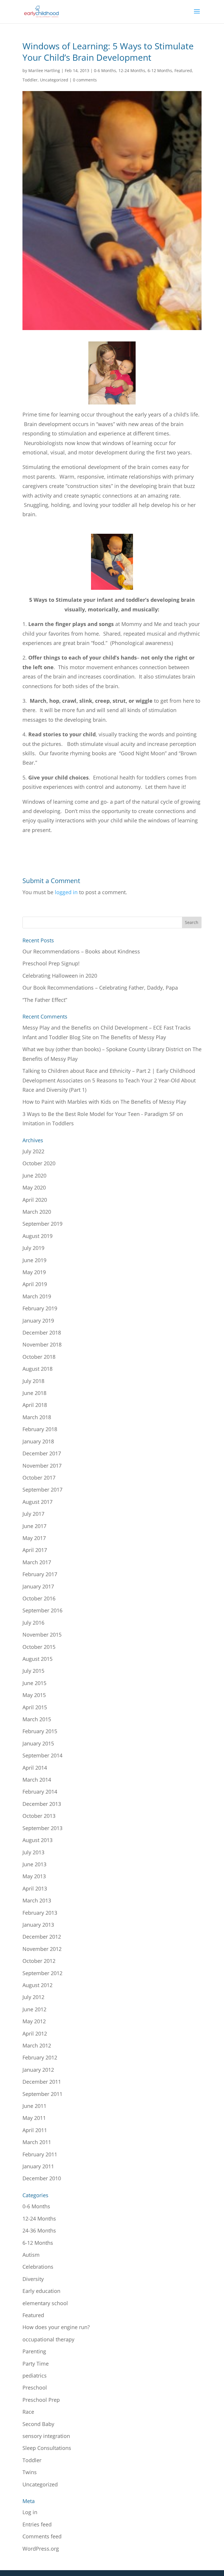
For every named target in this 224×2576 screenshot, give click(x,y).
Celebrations (38, 2267)
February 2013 (40, 1913)
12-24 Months (132, 70)
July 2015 (33, 1671)
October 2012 (39, 1961)
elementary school (45, 2303)
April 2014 (35, 1768)
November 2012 (42, 1949)
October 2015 (39, 1647)
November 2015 (42, 1635)
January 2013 (38, 1925)
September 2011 (42, 2094)
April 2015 (35, 1707)
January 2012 (38, 2070)
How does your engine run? (56, 2327)
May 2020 (34, 1187)
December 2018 (42, 1333)
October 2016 (39, 1598)
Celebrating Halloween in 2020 (60, 976)
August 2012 (37, 1985)
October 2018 (39, 1357)
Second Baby (38, 2424)
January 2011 (38, 2166)
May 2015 (34, 1695)
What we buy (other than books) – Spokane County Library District (103, 1049)
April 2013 (35, 1888)
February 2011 (40, 2154)
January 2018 (38, 1441)
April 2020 (35, 1200)
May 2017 (34, 1538)
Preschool (35, 2387)
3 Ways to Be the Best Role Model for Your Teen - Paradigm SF (99, 1114)
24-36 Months (39, 2230)
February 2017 (40, 1574)
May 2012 (34, 2021)
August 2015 (37, 1659)
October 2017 (39, 1478)
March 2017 (37, 1562)
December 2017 (42, 1453)
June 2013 (34, 1864)
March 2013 (37, 1900)
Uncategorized (54, 80)
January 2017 (38, 1586)
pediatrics (35, 2376)
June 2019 (34, 1260)
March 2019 (37, 1296)
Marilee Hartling (44, 70)
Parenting (34, 2351)
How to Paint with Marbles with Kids (67, 1102)
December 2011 (42, 2082)
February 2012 (40, 2057)
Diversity (33, 2279)
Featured (183, 70)
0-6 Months (105, 70)
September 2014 (42, 1755)
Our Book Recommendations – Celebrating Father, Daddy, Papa (100, 988)
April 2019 (35, 1284)
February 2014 (40, 1792)
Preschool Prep (41, 2400)
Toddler (30, 80)
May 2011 (34, 2118)
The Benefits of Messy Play (133, 1037)
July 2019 (33, 1248)
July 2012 (33, 1997)
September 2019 (42, 1224)
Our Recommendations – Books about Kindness (81, 951)
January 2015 (38, 1743)
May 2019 (34, 1272)
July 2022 (33, 1151)
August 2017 (37, 1502)
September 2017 (42, 1490)
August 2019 (37, 1236)
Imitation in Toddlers (48, 1123)
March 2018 (37, 1417)
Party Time (36, 2364)
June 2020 (34, 1175)
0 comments (85, 80)
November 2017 (42, 1466)
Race (28, 2412)
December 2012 (42, 1937)
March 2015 (37, 1719)
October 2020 (39, 1163)
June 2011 (34, 2106)
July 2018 (33, 1381)
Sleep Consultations (47, 2448)
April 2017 (35, 1550)
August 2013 (37, 1840)
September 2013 (42, 1828)
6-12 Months (160, 70)
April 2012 (35, 2033)
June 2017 (34, 1526)
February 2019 (40, 1308)
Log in (30, 2512)
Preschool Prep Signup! (51, 963)
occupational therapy (48, 2339)
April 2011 (35, 2130)
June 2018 (34, 1393)
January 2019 (38, 1321)
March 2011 (37, 2142)
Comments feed (42, 2536)
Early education (41, 2291)
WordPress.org (41, 2549)
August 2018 (37, 1369)
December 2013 (42, 1804)
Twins (30, 2472)
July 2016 (33, 1623)
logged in (66, 892)
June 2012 (34, 2009)
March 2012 (37, 2045)
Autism (31, 2255)
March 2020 (37, 1212)
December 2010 (42, 2178)
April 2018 (35, 1405)
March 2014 (37, 1780)
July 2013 (33, 1852)
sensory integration (46, 2436)
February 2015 (40, 1731)
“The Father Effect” (45, 1000)
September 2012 (42, 1973)
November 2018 (42, 1344)
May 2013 (34, 1876)
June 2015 (34, 1683)
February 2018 (40, 1429)
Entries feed (37, 2524)
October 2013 (39, 1816)
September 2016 (42, 1610)
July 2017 (33, 1514)
